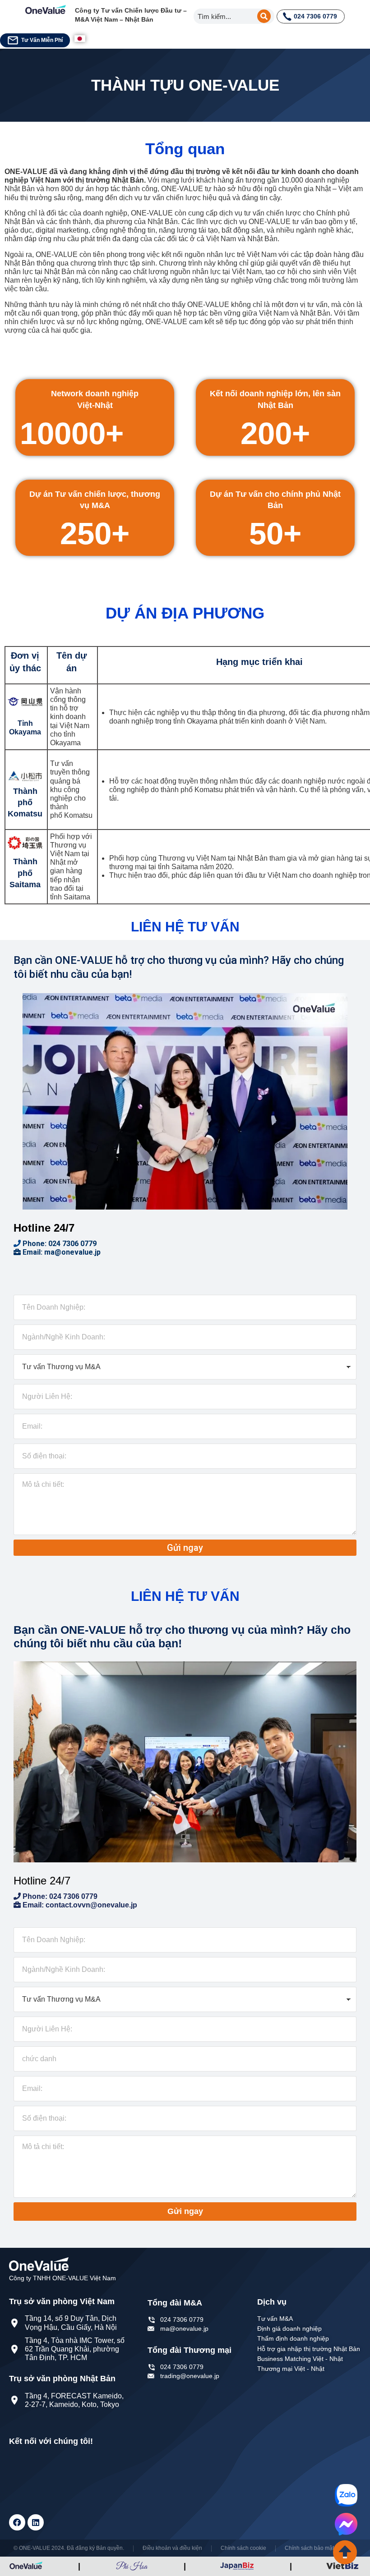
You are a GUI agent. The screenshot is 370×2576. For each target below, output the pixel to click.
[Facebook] (17, 2522)
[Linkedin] (36, 2522)
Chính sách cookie (243, 2548)
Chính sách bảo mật (309, 2548)
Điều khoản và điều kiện (172, 2548)
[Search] (264, 16)
